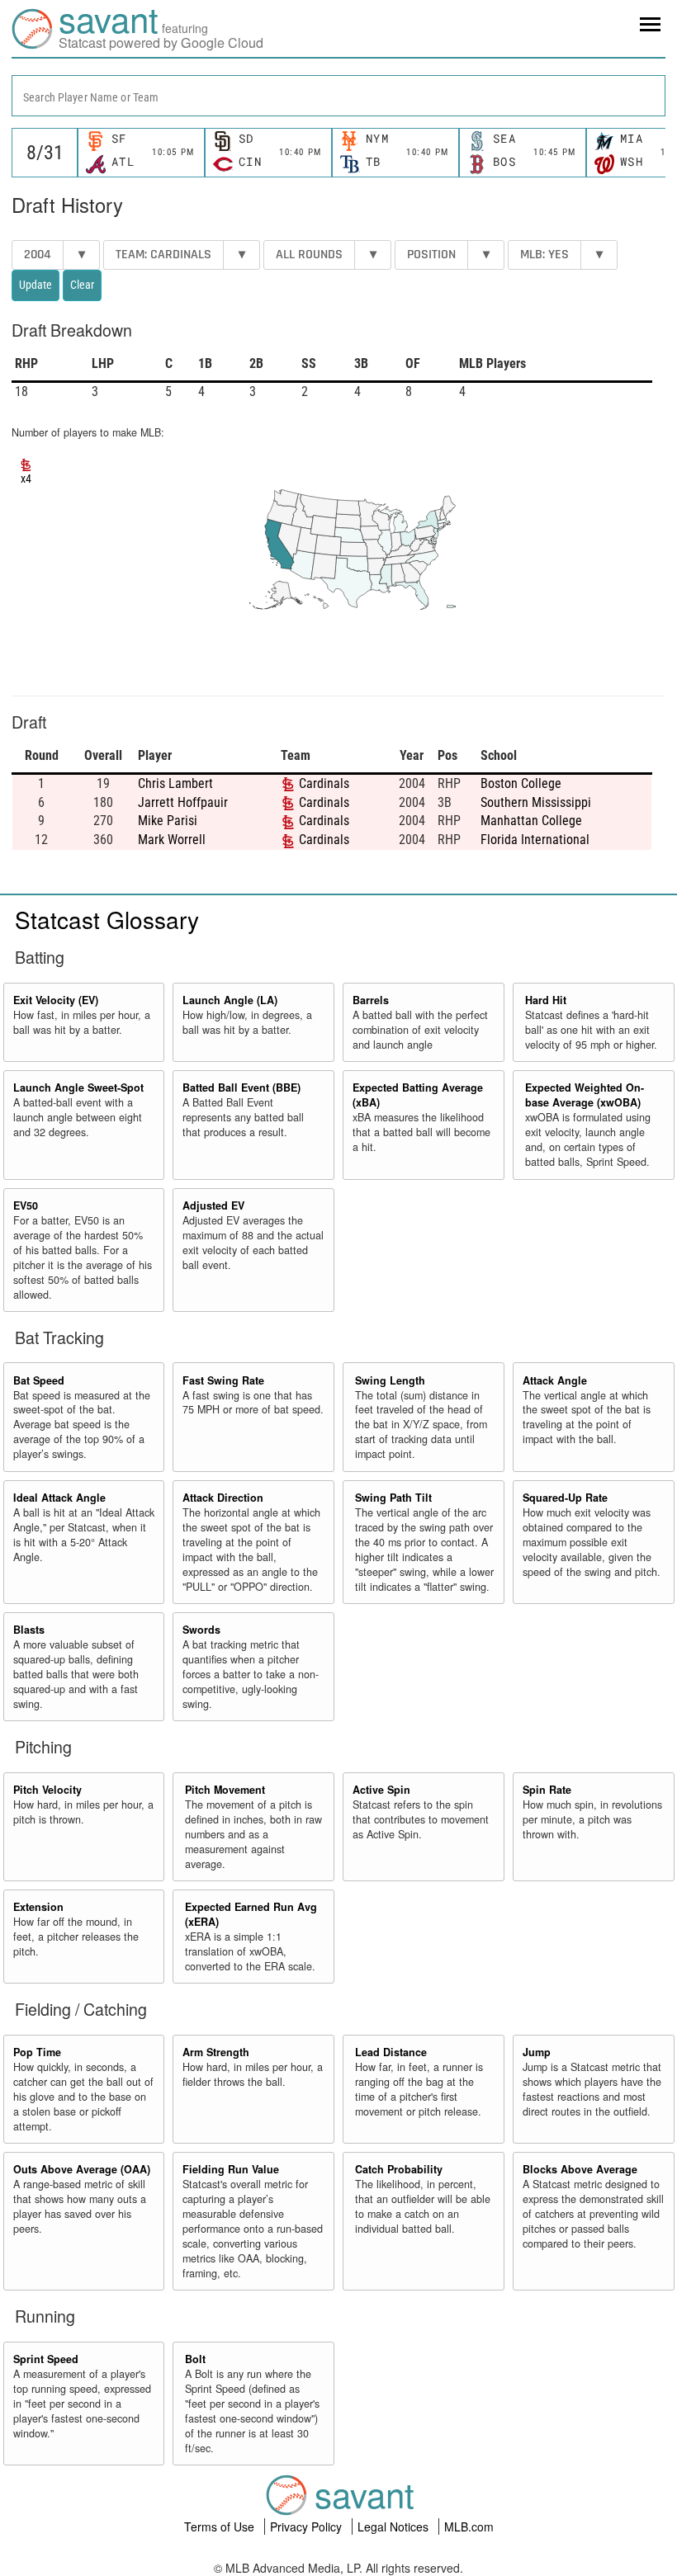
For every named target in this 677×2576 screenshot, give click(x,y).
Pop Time (37, 2052)
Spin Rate (547, 1790)
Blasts (29, 1630)
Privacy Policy (308, 2526)
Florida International (535, 840)
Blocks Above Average (580, 2169)
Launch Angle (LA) (230, 1000)
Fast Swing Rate (223, 1380)
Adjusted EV (213, 1205)
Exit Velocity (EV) (56, 1000)
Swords (201, 1630)
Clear (82, 285)
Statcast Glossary (107, 919)
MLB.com (469, 2526)
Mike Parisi (168, 821)
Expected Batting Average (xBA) (418, 1095)
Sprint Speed (46, 2359)
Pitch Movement (225, 1790)
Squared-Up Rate (565, 1498)
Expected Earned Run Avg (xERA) (251, 1914)
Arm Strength (216, 2052)
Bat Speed (39, 1380)
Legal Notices (395, 2526)
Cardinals (324, 783)
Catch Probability (399, 2169)
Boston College (521, 783)
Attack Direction (223, 1498)
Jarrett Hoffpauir (183, 802)
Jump (537, 2052)
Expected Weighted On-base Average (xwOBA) (585, 1095)
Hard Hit (546, 1000)
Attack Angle (555, 1380)
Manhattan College (531, 821)
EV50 (26, 1205)
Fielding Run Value (231, 2169)
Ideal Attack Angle (59, 1498)
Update (36, 285)
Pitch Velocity (47, 1790)
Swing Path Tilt (393, 1498)
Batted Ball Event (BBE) (241, 1087)
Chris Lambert (175, 783)
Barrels (371, 1000)
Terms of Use (221, 2526)
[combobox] (338, 96)
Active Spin (381, 1790)
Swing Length (390, 1380)
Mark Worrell (172, 840)
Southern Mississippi (536, 802)
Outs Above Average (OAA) (82, 2169)
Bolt (195, 2359)
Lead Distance (391, 2052)
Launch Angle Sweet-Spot (78, 1087)
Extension (38, 1907)
